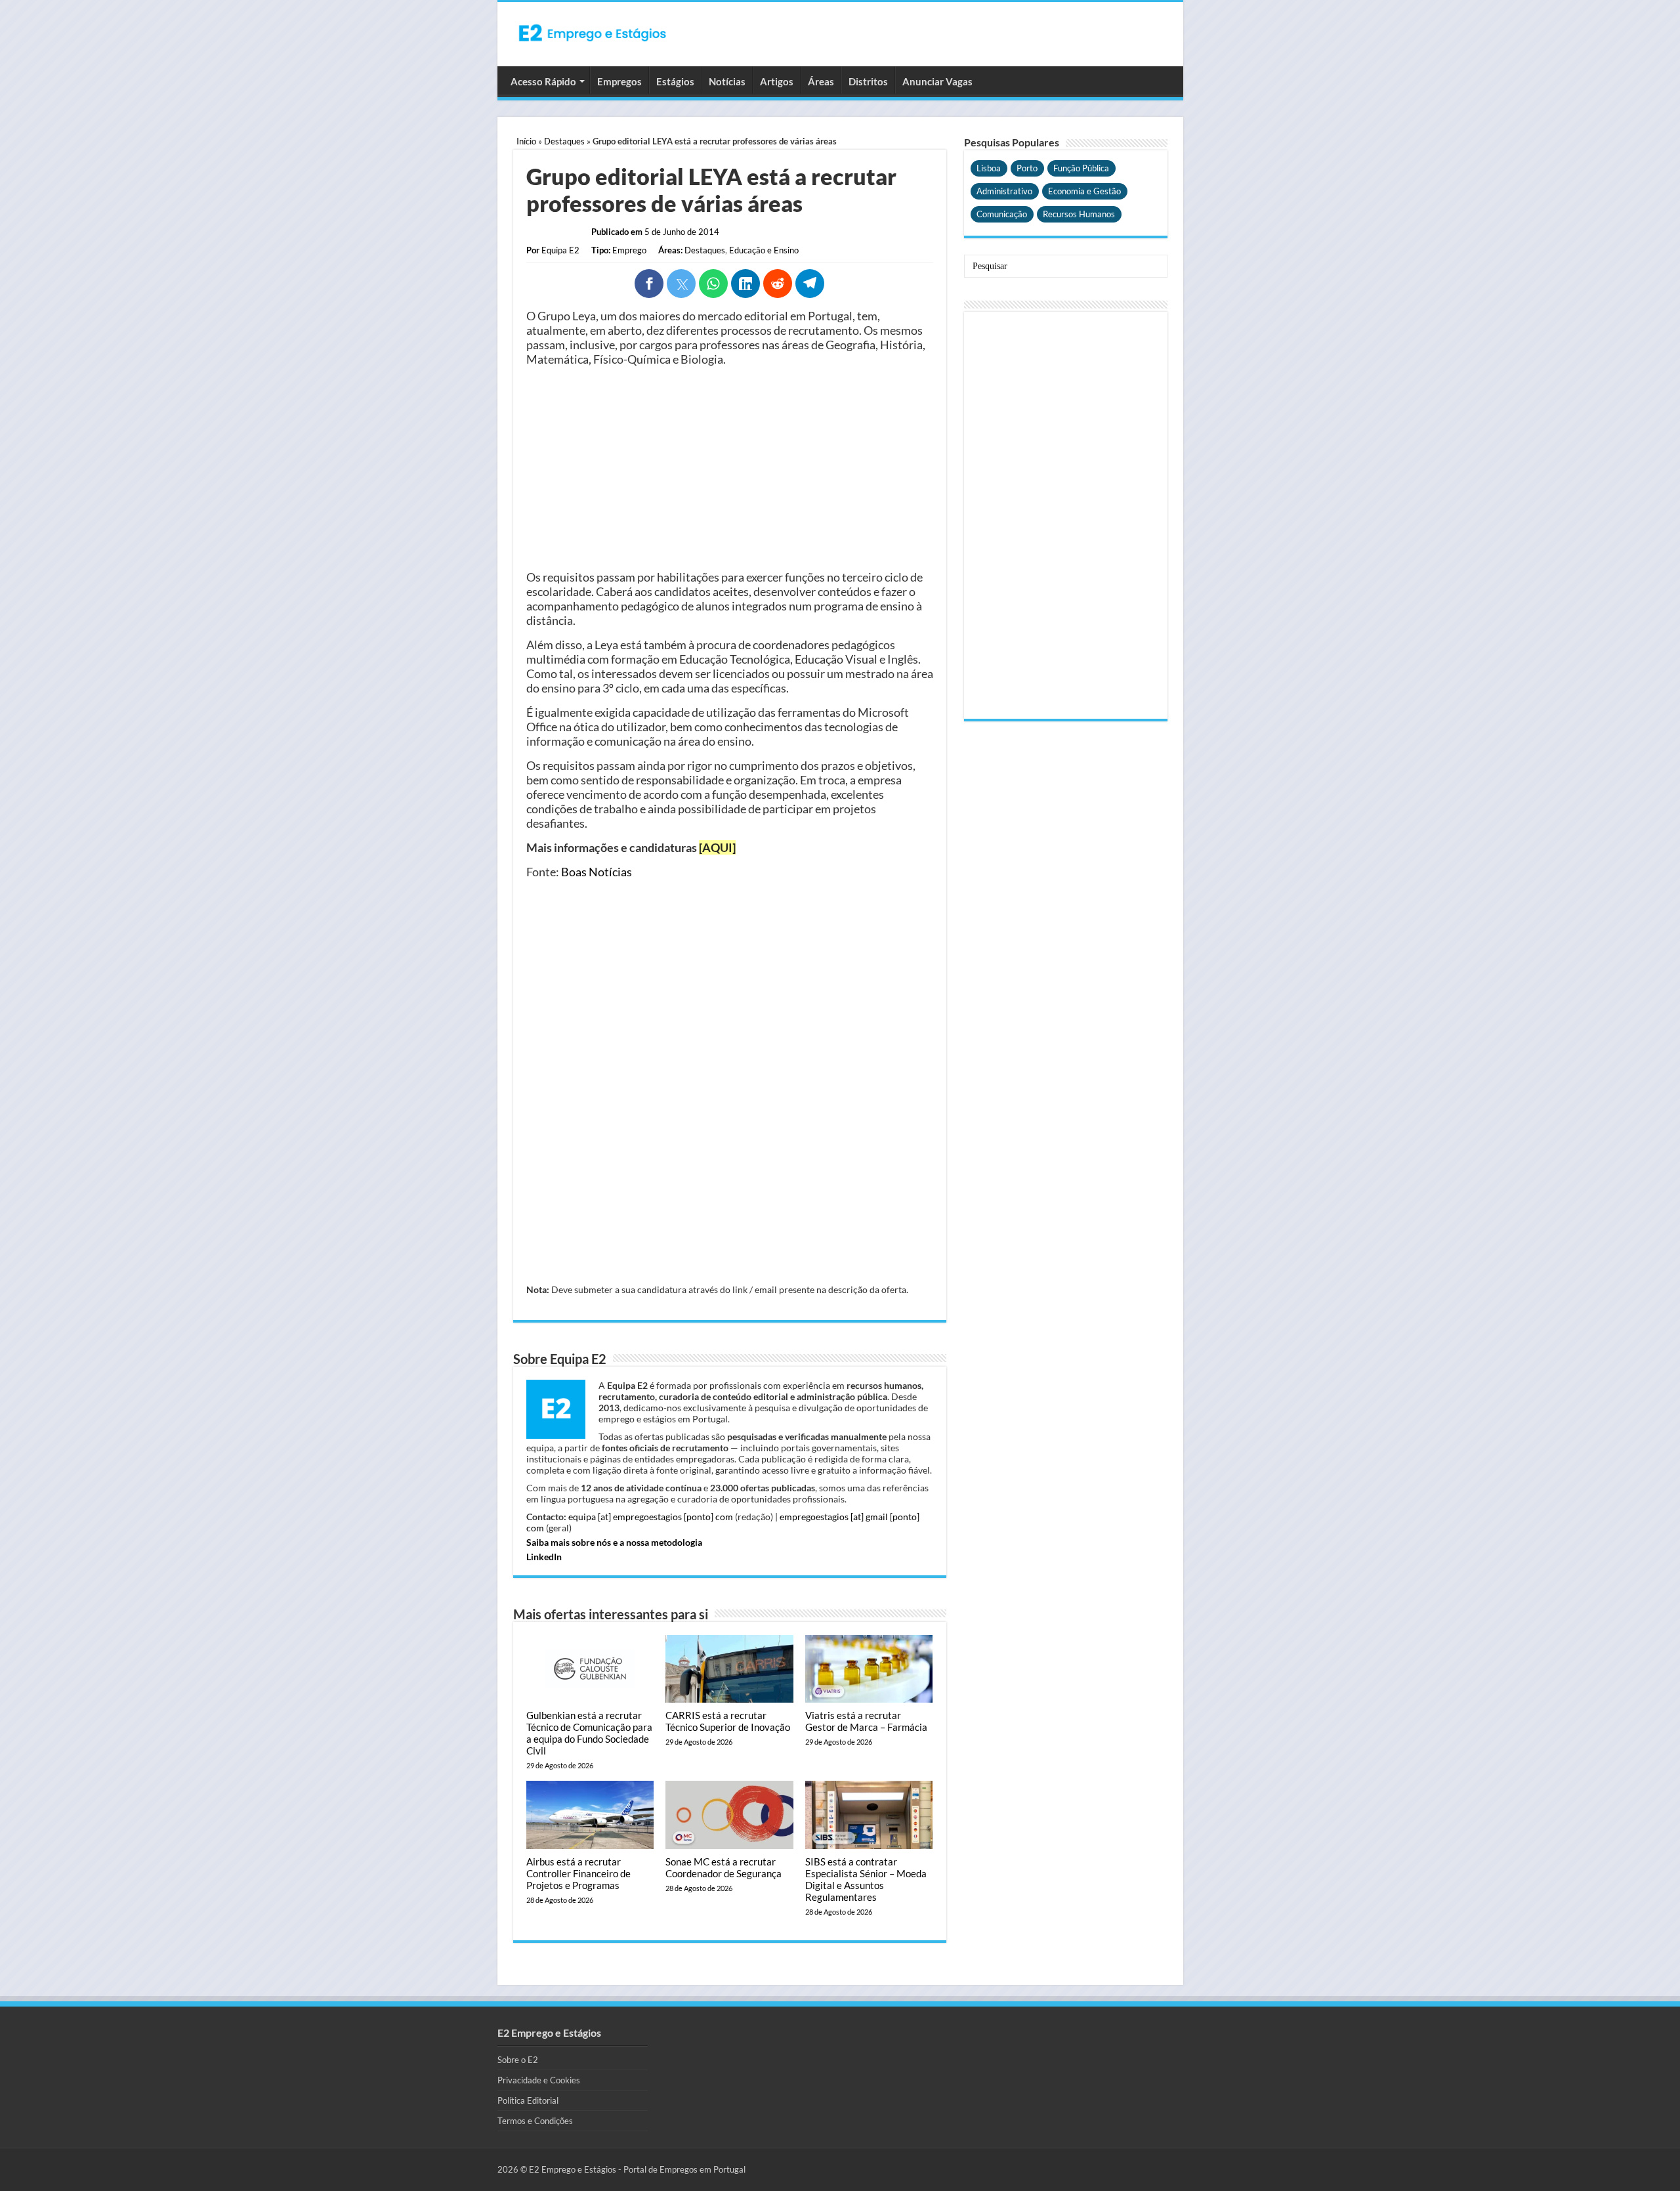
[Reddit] (778, 284)
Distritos (868, 81)
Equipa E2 (560, 250)
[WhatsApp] (713, 284)
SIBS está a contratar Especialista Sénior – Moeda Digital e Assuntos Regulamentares (866, 1879)
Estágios (675, 81)
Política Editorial (528, 2100)
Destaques (564, 141)
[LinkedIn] (745, 284)
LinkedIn (544, 1557)
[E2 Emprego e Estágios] (593, 33)
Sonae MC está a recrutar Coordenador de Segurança (724, 1867)
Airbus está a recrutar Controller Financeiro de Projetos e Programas (578, 1873)
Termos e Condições (535, 2121)
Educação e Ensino (764, 250)
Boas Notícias (597, 872)
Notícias (727, 81)
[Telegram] (810, 284)
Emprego (629, 250)
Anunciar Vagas (937, 81)
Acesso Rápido (543, 81)
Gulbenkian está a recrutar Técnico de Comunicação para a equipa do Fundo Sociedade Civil (589, 1733)
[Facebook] (649, 284)
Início (526, 141)
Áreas (821, 81)
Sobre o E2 (518, 2060)
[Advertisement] (730, 468)
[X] (681, 284)
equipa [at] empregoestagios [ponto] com (651, 1517)
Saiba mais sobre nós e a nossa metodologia (614, 1542)
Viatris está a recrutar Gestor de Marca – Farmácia (866, 1721)
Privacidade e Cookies (539, 2080)
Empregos (619, 81)
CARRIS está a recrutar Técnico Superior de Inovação (728, 1721)
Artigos (777, 81)
